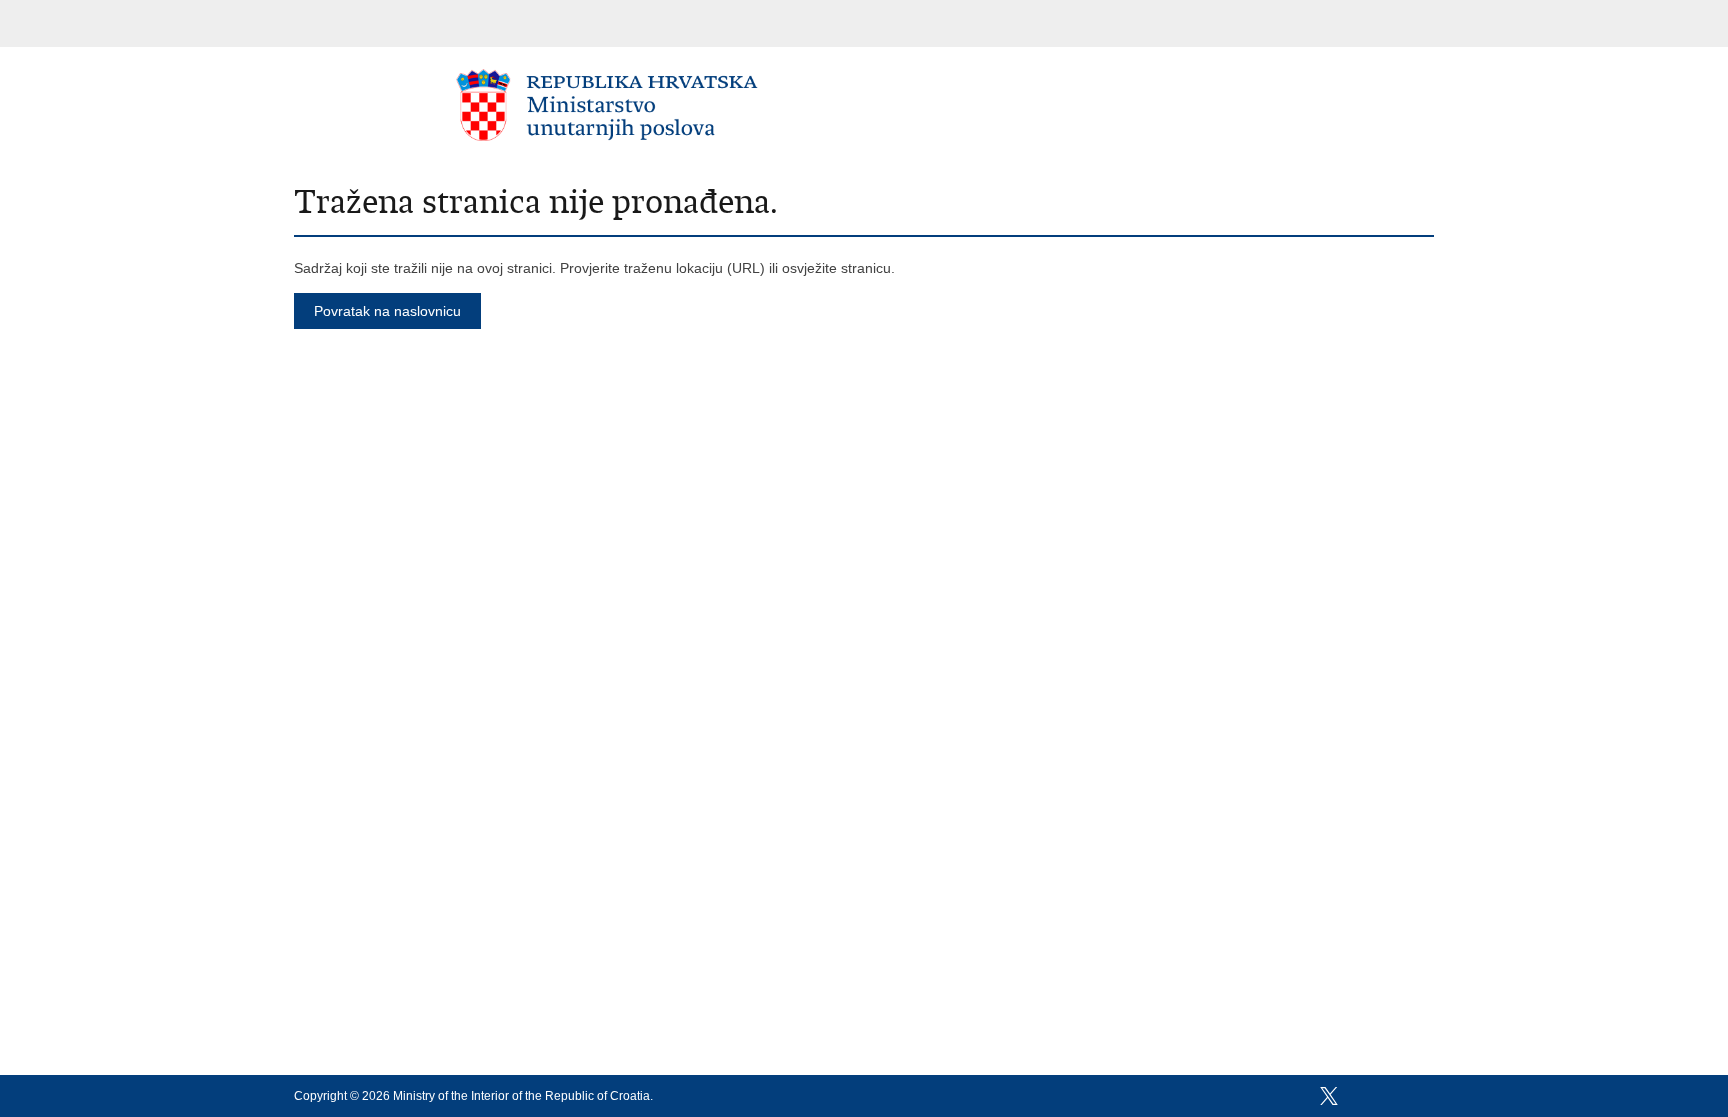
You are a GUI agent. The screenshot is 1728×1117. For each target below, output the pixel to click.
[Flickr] (1393, 1096)
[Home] (607, 105)
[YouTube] (1361, 1096)
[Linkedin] (1425, 1096)
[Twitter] (1329, 1096)
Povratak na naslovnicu (387, 311)
